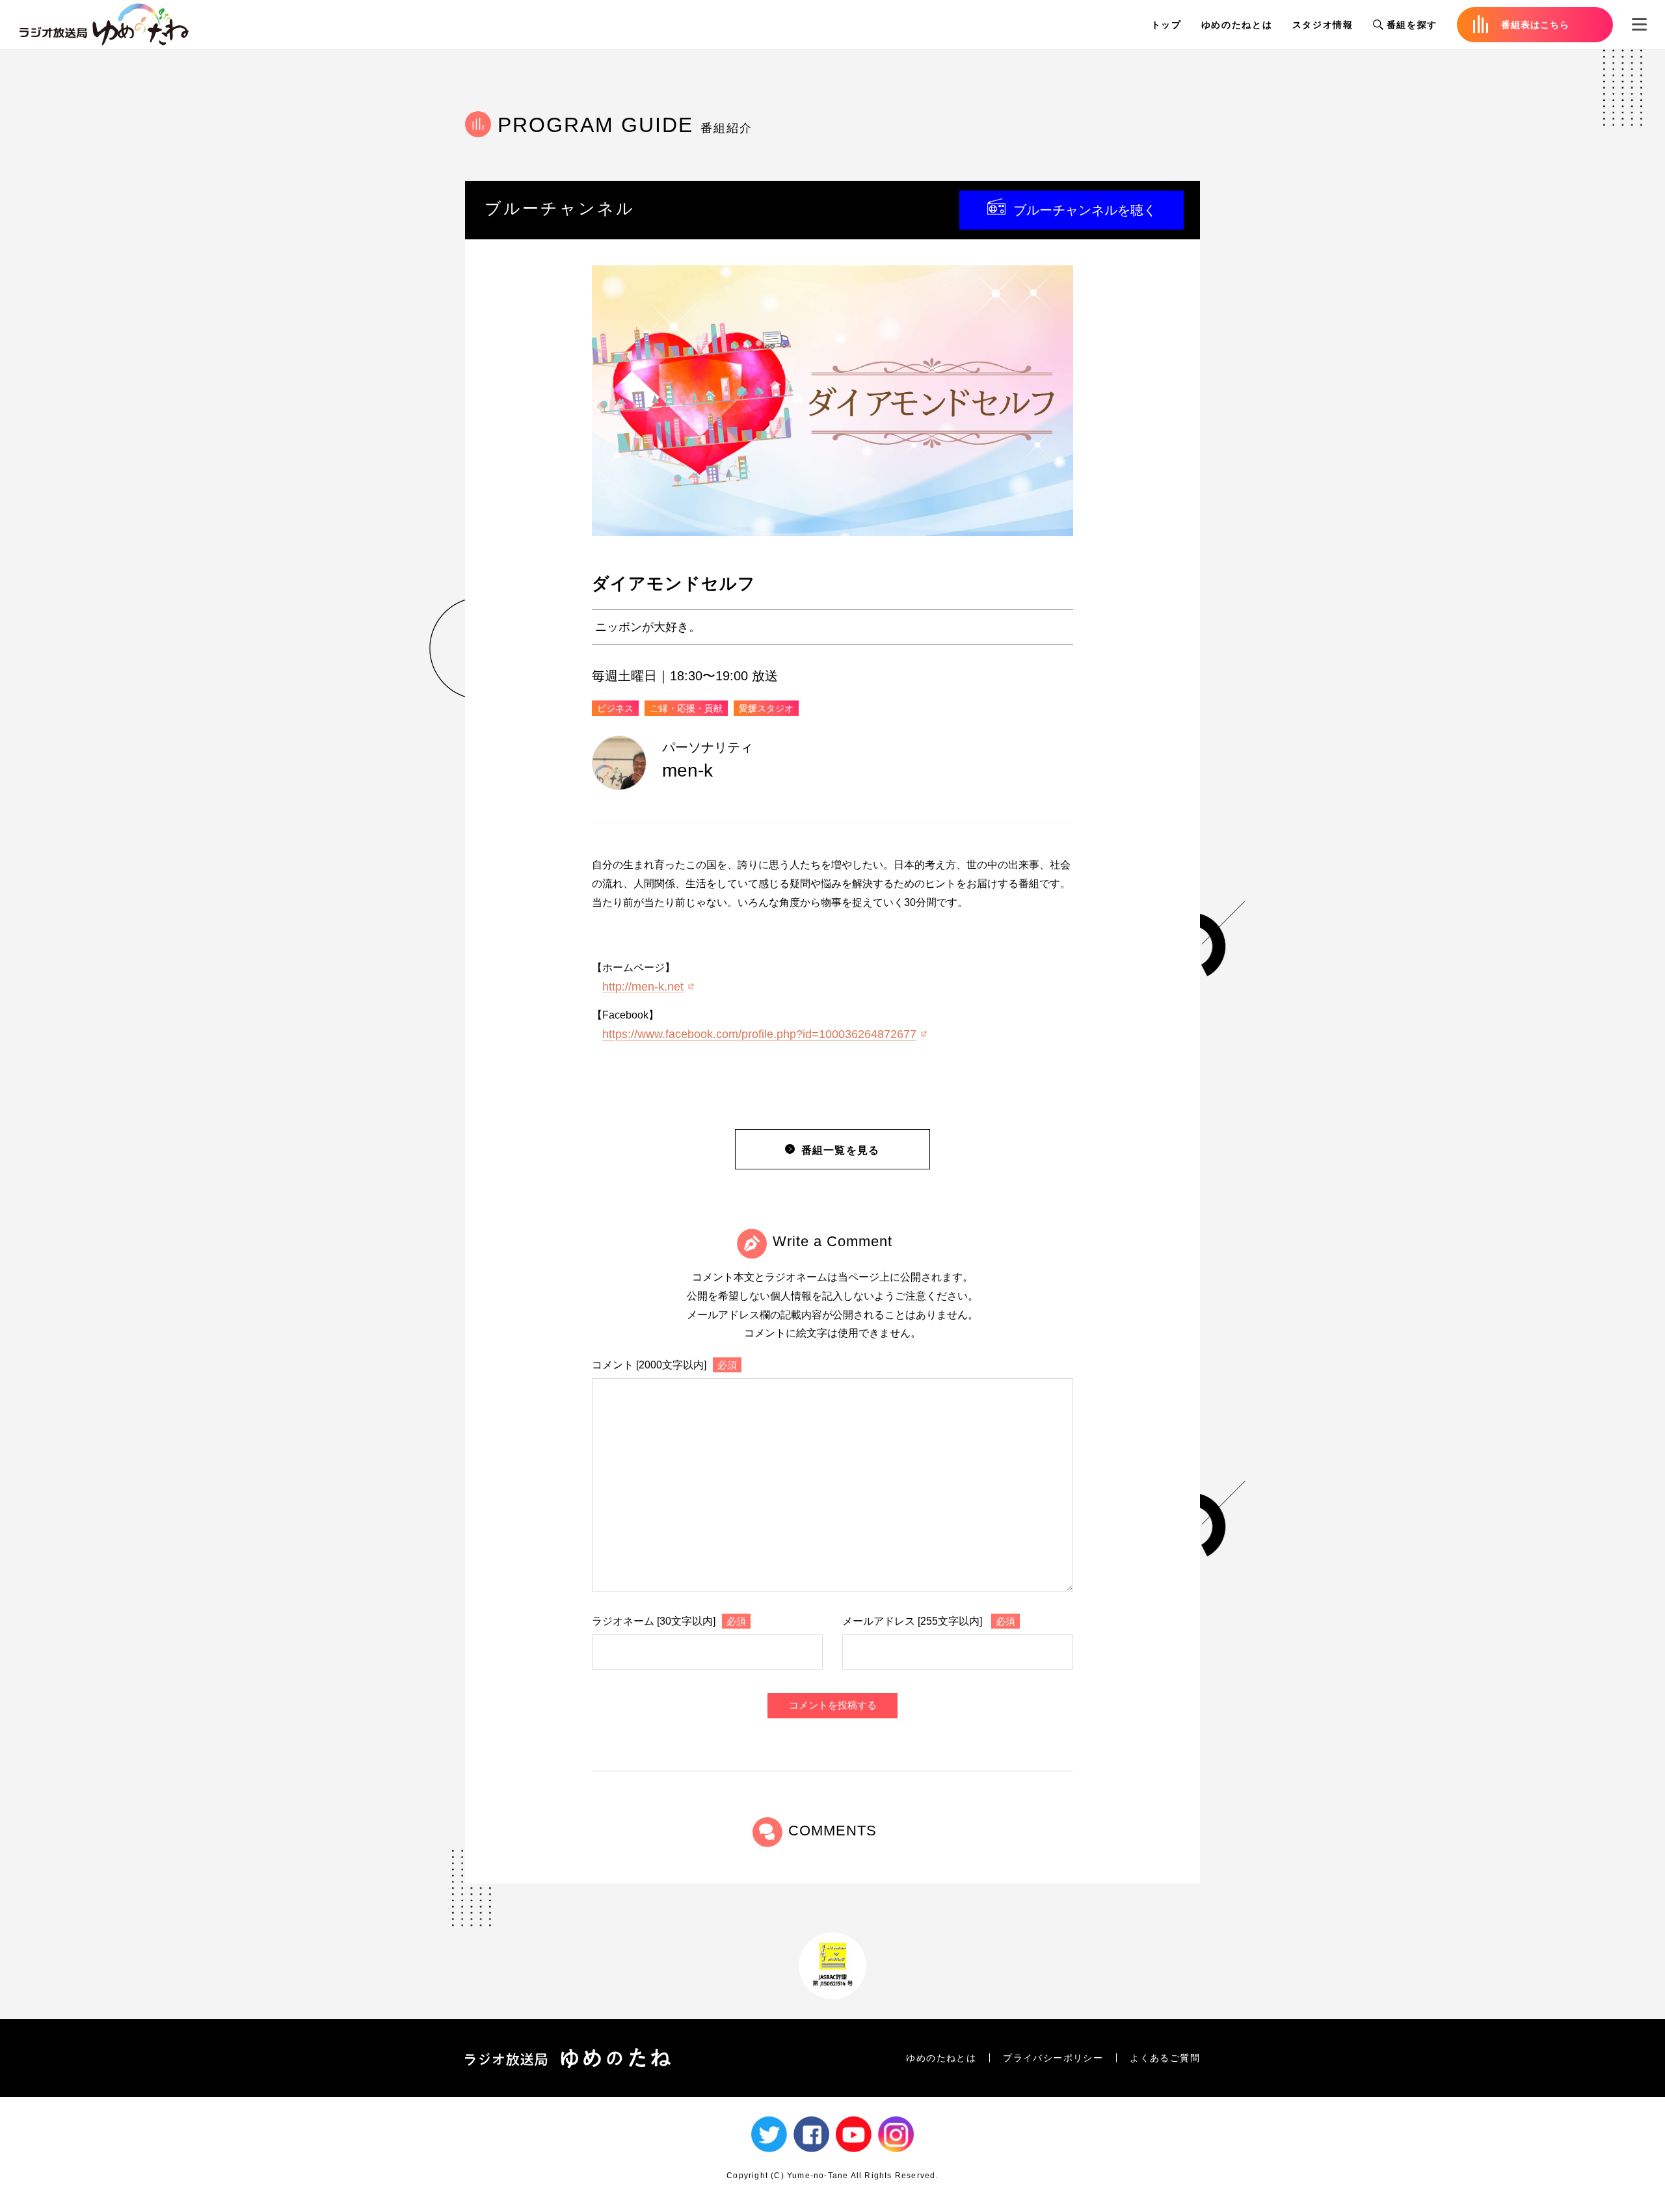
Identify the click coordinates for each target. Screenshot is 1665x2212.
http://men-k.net (643, 987)
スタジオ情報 (1323, 25)
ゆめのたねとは (1237, 25)
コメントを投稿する (833, 1705)
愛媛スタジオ (766, 708)
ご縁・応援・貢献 (686, 708)
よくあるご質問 (1165, 2058)
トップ (1166, 25)
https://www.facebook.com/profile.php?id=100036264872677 (759, 1034)
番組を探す (1412, 25)
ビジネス (615, 708)
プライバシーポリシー (1053, 2058)
